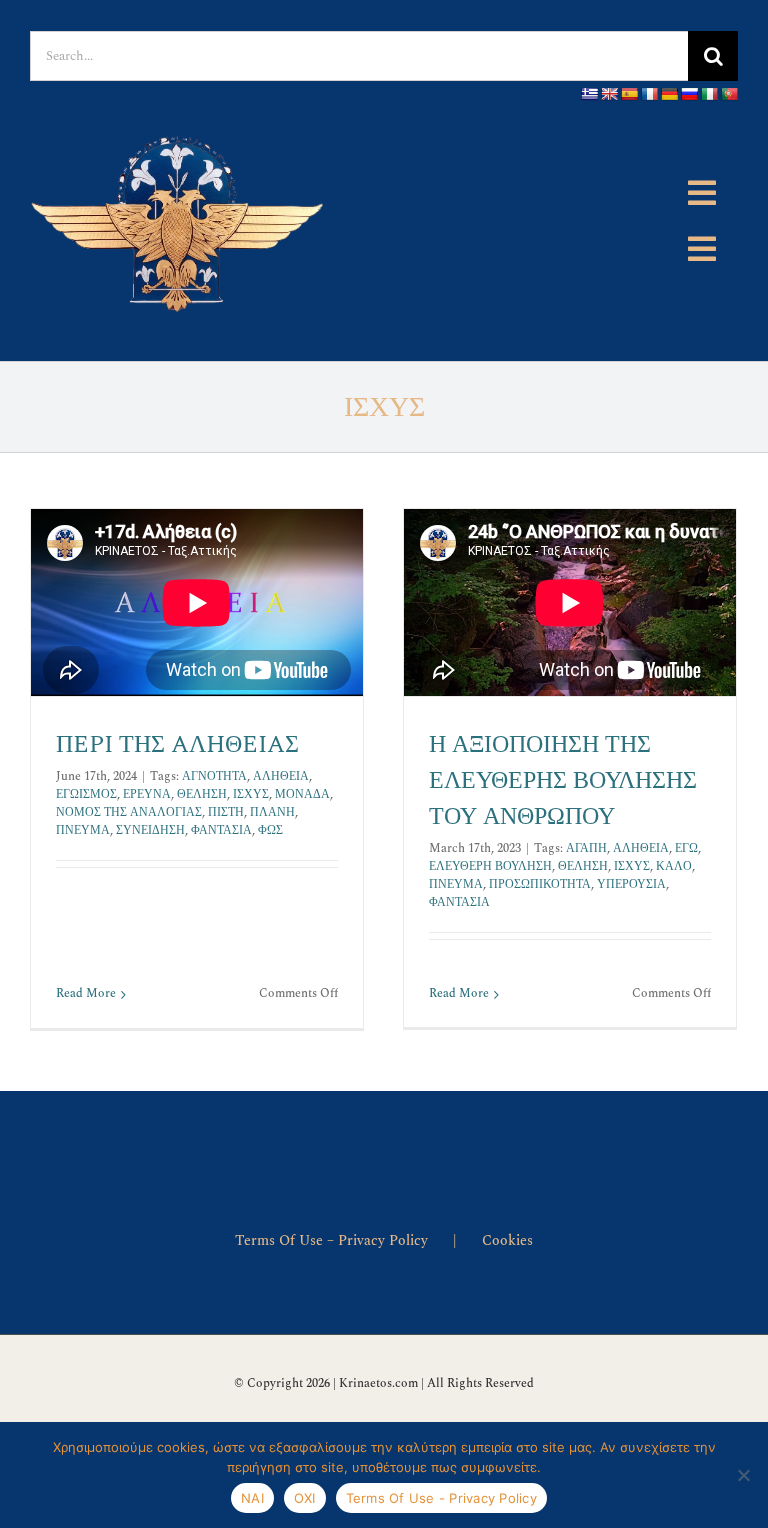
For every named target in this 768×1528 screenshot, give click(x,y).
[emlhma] (180, 121)
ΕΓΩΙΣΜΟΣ (86, 794)
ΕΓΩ (686, 848)
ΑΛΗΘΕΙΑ (281, 776)
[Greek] (589, 94)
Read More (86, 993)
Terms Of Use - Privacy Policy (441, 1498)
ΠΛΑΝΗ (272, 812)
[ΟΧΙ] (743, 1475)
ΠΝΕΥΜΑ (83, 830)
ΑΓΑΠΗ (586, 848)
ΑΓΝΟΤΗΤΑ (214, 776)
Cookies (507, 1240)
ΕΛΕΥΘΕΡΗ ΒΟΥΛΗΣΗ (490, 866)
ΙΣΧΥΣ (251, 794)
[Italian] (709, 94)
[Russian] (689, 94)
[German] (669, 94)
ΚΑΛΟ (674, 866)
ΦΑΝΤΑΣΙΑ (221, 830)
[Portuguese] (729, 94)
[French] (649, 94)
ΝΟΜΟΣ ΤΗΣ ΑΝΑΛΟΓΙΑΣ (129, 812)
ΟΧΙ (305, 1498)
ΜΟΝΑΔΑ (302, 794)
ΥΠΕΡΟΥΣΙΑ (631, 884)
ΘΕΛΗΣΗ (202, 794)
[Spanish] (629, 94)
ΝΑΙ (252, 1498)
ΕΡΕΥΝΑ (147, 794)
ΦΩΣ (270, 830)
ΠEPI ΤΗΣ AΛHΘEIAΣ (177, 745)
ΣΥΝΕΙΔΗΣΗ (150, 830)
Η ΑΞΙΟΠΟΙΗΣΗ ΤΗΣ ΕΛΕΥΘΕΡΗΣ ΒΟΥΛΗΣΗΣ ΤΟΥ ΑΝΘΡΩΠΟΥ (563, 781)
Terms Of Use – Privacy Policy (331, 1240)
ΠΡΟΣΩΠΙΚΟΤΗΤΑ (540, 884)
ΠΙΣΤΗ (226, 812)
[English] (609, 94)
